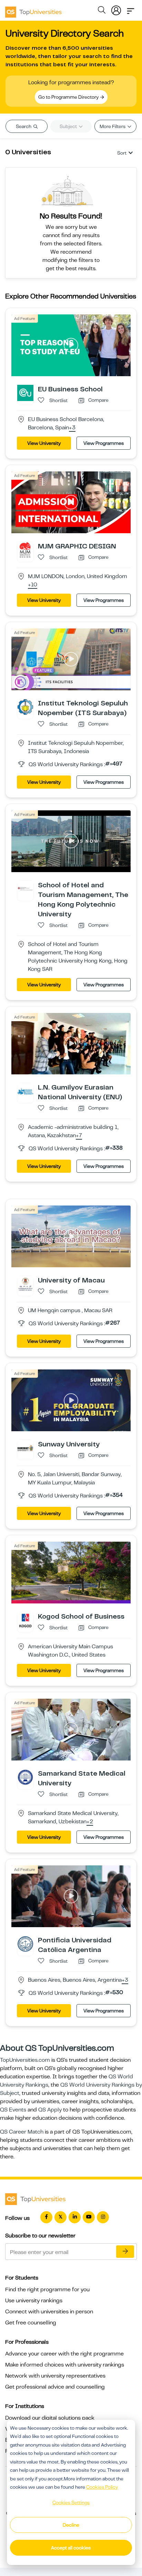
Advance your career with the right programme (64, 2354)
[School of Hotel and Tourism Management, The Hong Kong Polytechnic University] (25, 888)
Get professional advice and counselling (55, 2387)
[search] (102, 11)
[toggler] (131, 9)
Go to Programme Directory (69, 97)
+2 (90, 1822)
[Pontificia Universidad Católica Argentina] (25, 1943)
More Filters (113, 126)
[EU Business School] (25, 393)
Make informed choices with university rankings (65, 2365)
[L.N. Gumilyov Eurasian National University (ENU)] (25, 1091)
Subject (69, 126)
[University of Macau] (25, 1284)
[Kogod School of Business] (25, 1620)
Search (24, 126)
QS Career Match (22, 2132)
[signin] (116, 9)
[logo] (33, 10)
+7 (79, 1136)
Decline (71, 2525)
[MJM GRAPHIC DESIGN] (25, 549)
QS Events (13, 2110)
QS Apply (50, 2110)
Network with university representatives (55, 2376)
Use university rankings (34, 2301)
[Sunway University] (25, 1448)
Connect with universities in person (49, 2312)
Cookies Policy (102, 2487)
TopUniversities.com (25, 2060)
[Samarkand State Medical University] (25, 1777)
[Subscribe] (125, 2252)
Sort (122, 153)
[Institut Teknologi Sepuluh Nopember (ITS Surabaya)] (25, 706)
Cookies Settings (71, 2502)
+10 (33, 585)
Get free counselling (31, 2323)
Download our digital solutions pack (50, 2418)
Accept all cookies (71, 2548)
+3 (72, 428)
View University (44, 443)
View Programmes (104, 443)
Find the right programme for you (47, 2290)
